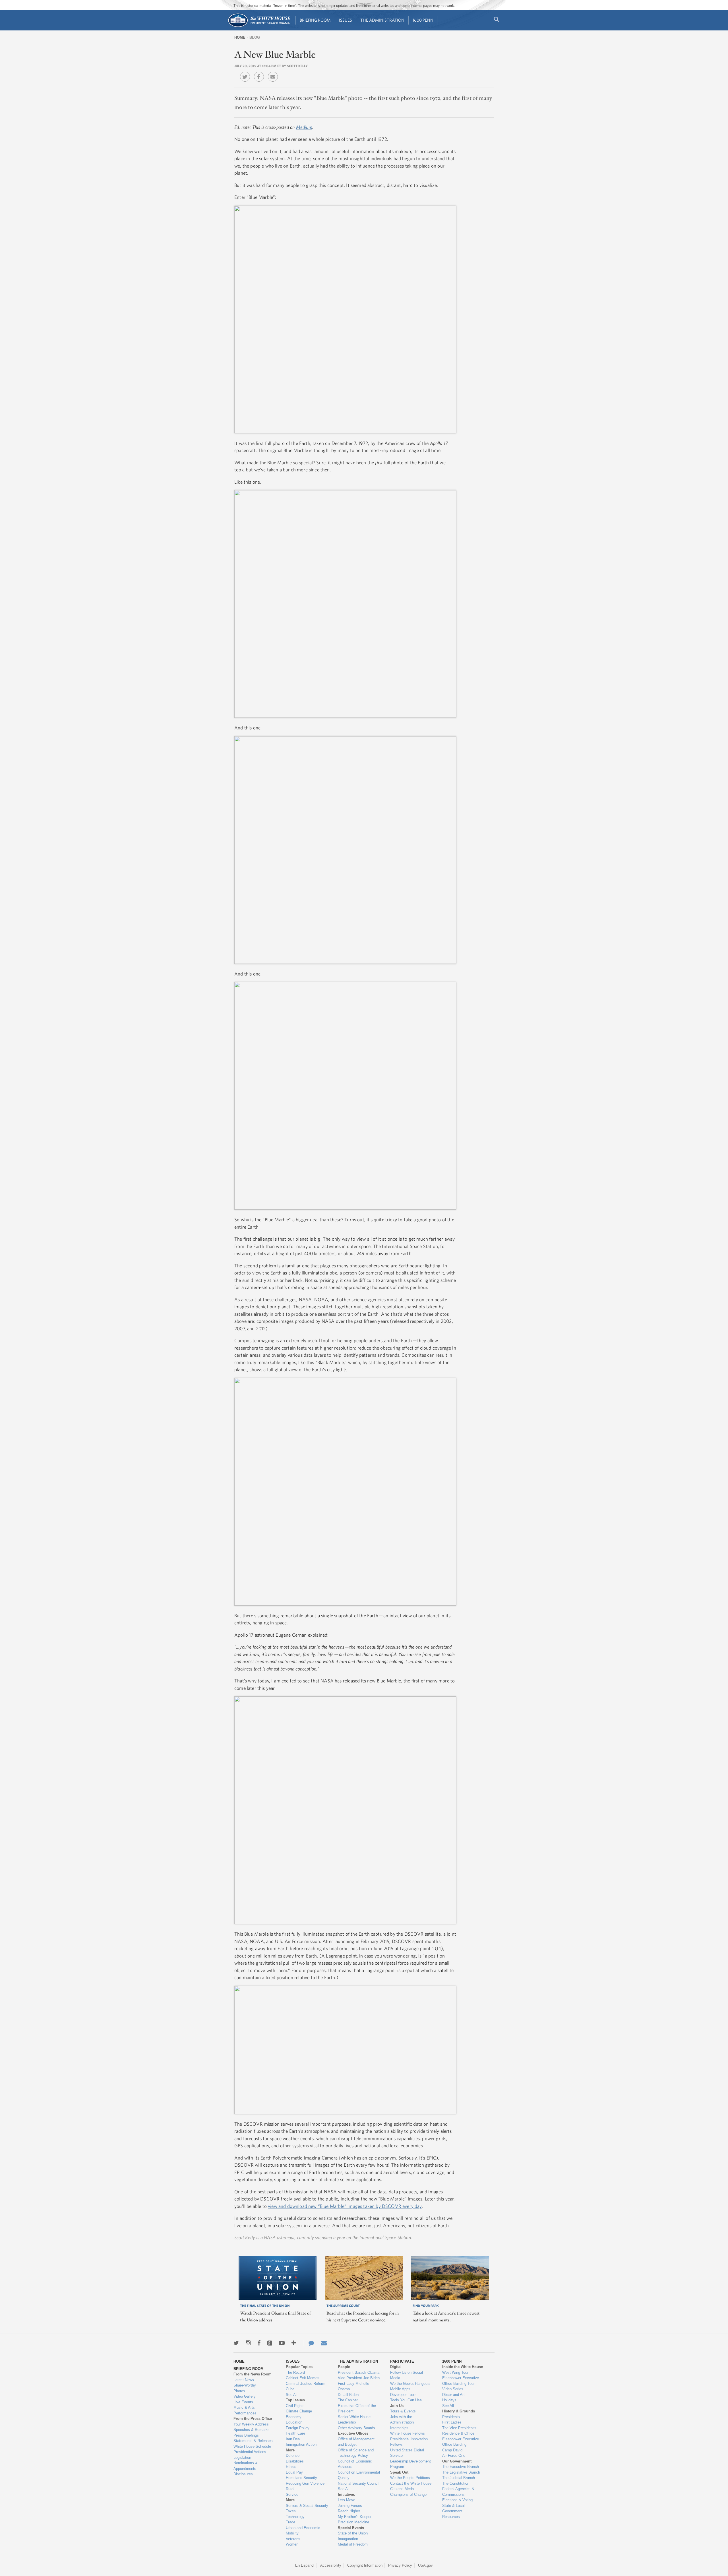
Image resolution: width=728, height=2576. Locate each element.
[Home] (259, 27)
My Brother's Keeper (355, 2517)
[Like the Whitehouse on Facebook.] (259, 2343)
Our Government (457, 2461)
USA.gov (425, 2565)
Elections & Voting (457, 2500)
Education (294, 2422)
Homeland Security (301, 2478)
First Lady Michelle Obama (353, 2386)
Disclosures (243, 2474)
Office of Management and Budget (356, 2442)
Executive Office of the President (357, 2409)
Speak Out (399, 2472)
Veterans (293, 2539)
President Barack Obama (359, 2372)
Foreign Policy (298, 2428)
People (344, 2367)
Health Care (295, 2433)
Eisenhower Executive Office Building (461, 2442)
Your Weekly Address (251, 2424)
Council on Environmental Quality (359, 2475)
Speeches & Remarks (252, 2430)
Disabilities (295, 2461)
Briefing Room (315, 20)
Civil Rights (295, 2406)
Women (292, 2544)
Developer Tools (403, 2395)
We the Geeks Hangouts (410, 2384)
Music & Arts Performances (245, 2410)
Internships (399, 2428)
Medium (304, 127)
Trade (290, 2522)
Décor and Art (453, 2395)
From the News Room (253, 2374)
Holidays (449, 2400)
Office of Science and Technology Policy (356, 2453)
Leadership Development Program (410, 2464)
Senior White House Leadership (354, 2420)
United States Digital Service (407, 2453)
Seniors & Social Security (307, 2506)
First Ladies (452, 2422)
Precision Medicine (353, 2522)
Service (292, 2494)
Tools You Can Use (406, 2400)
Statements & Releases (253, 2441)
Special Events (351, 2528)
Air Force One (454, 2456)
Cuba (290, 2389)
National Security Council (359, 2483)
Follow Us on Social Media (407, 2375)
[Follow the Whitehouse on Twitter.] (236, 2343)
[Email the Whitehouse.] (324, 2343)
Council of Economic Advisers (355, 2464)
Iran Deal (293, 2439)
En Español (305, 2565)
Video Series (453, 2389)
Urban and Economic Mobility (303, 2531)
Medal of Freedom (353, 2544)
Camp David (452, 2450)
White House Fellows (408, 2433)
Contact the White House (411, 2483)
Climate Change (299, 2411)
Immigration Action (301, 2444)
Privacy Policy (400, 2565)
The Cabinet (348, 2400)
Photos (239, 2391)
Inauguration (348, 2539)
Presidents (451, 2417)
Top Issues (295, 2400)
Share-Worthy (245, 2385)
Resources (451, 2517)
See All (292, 2395)
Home (240, 37)
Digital (396, 2367)
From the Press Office (253, 2419)
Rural (290, 2489)
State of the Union (353, 2533)
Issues (346, 20)
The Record (295, 2372)
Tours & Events (403, 2411)
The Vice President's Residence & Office (459, 2431)
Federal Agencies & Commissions (458, 2492)
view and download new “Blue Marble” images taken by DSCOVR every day (345, 2206)
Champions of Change (408, 2494)
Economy (294, 2417)
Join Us (397, 2406)
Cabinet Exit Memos (303, 2378)
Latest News (244, 2380)
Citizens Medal (402, 2489)
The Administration (382, 20)
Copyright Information (365, 2565)
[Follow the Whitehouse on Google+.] (270, 2343)
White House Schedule (252, 2446)
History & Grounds (459, 2411)
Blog (255, 37)
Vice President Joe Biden (359, 2378)
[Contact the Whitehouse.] (309, 2343)
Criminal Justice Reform (306, 2384)
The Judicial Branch (459, 2478)
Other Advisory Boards (356, 2428)
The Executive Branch (461, 2467)
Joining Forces (350, 2506)
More (290, 2450)
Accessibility (331, 2565)
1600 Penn (423, 20)
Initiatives (346, 2494)
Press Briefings (246, 2435)
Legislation (242, 2458)
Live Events (243, 2402)
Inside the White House (463, 2367)
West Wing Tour (455, 2372)
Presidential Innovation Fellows (409, 2442)
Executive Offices (353, 2433)
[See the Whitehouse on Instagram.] (248, 2343)
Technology (295, 2517)
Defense (293, 2456)
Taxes (291, 2511)
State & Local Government (453, 2508)
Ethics (291, 2467)
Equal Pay (294, 2472)
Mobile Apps (400, 2389)
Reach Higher (349, 2511)
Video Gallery (245, 2396)
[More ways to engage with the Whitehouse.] (294, 2343)
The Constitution (456, 2483)
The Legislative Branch (461, 2472)
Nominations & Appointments (246, 2466)
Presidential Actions (250, 2452)
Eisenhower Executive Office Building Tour (461, 2381)
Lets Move (347, 2500)
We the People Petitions (410, 2478)
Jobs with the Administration (402, 2420)
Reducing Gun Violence (305, 2483)
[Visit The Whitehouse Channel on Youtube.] (282, 2343)
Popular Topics (299, 2367)
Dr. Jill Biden (348, 2395)
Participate (402, 2361)
